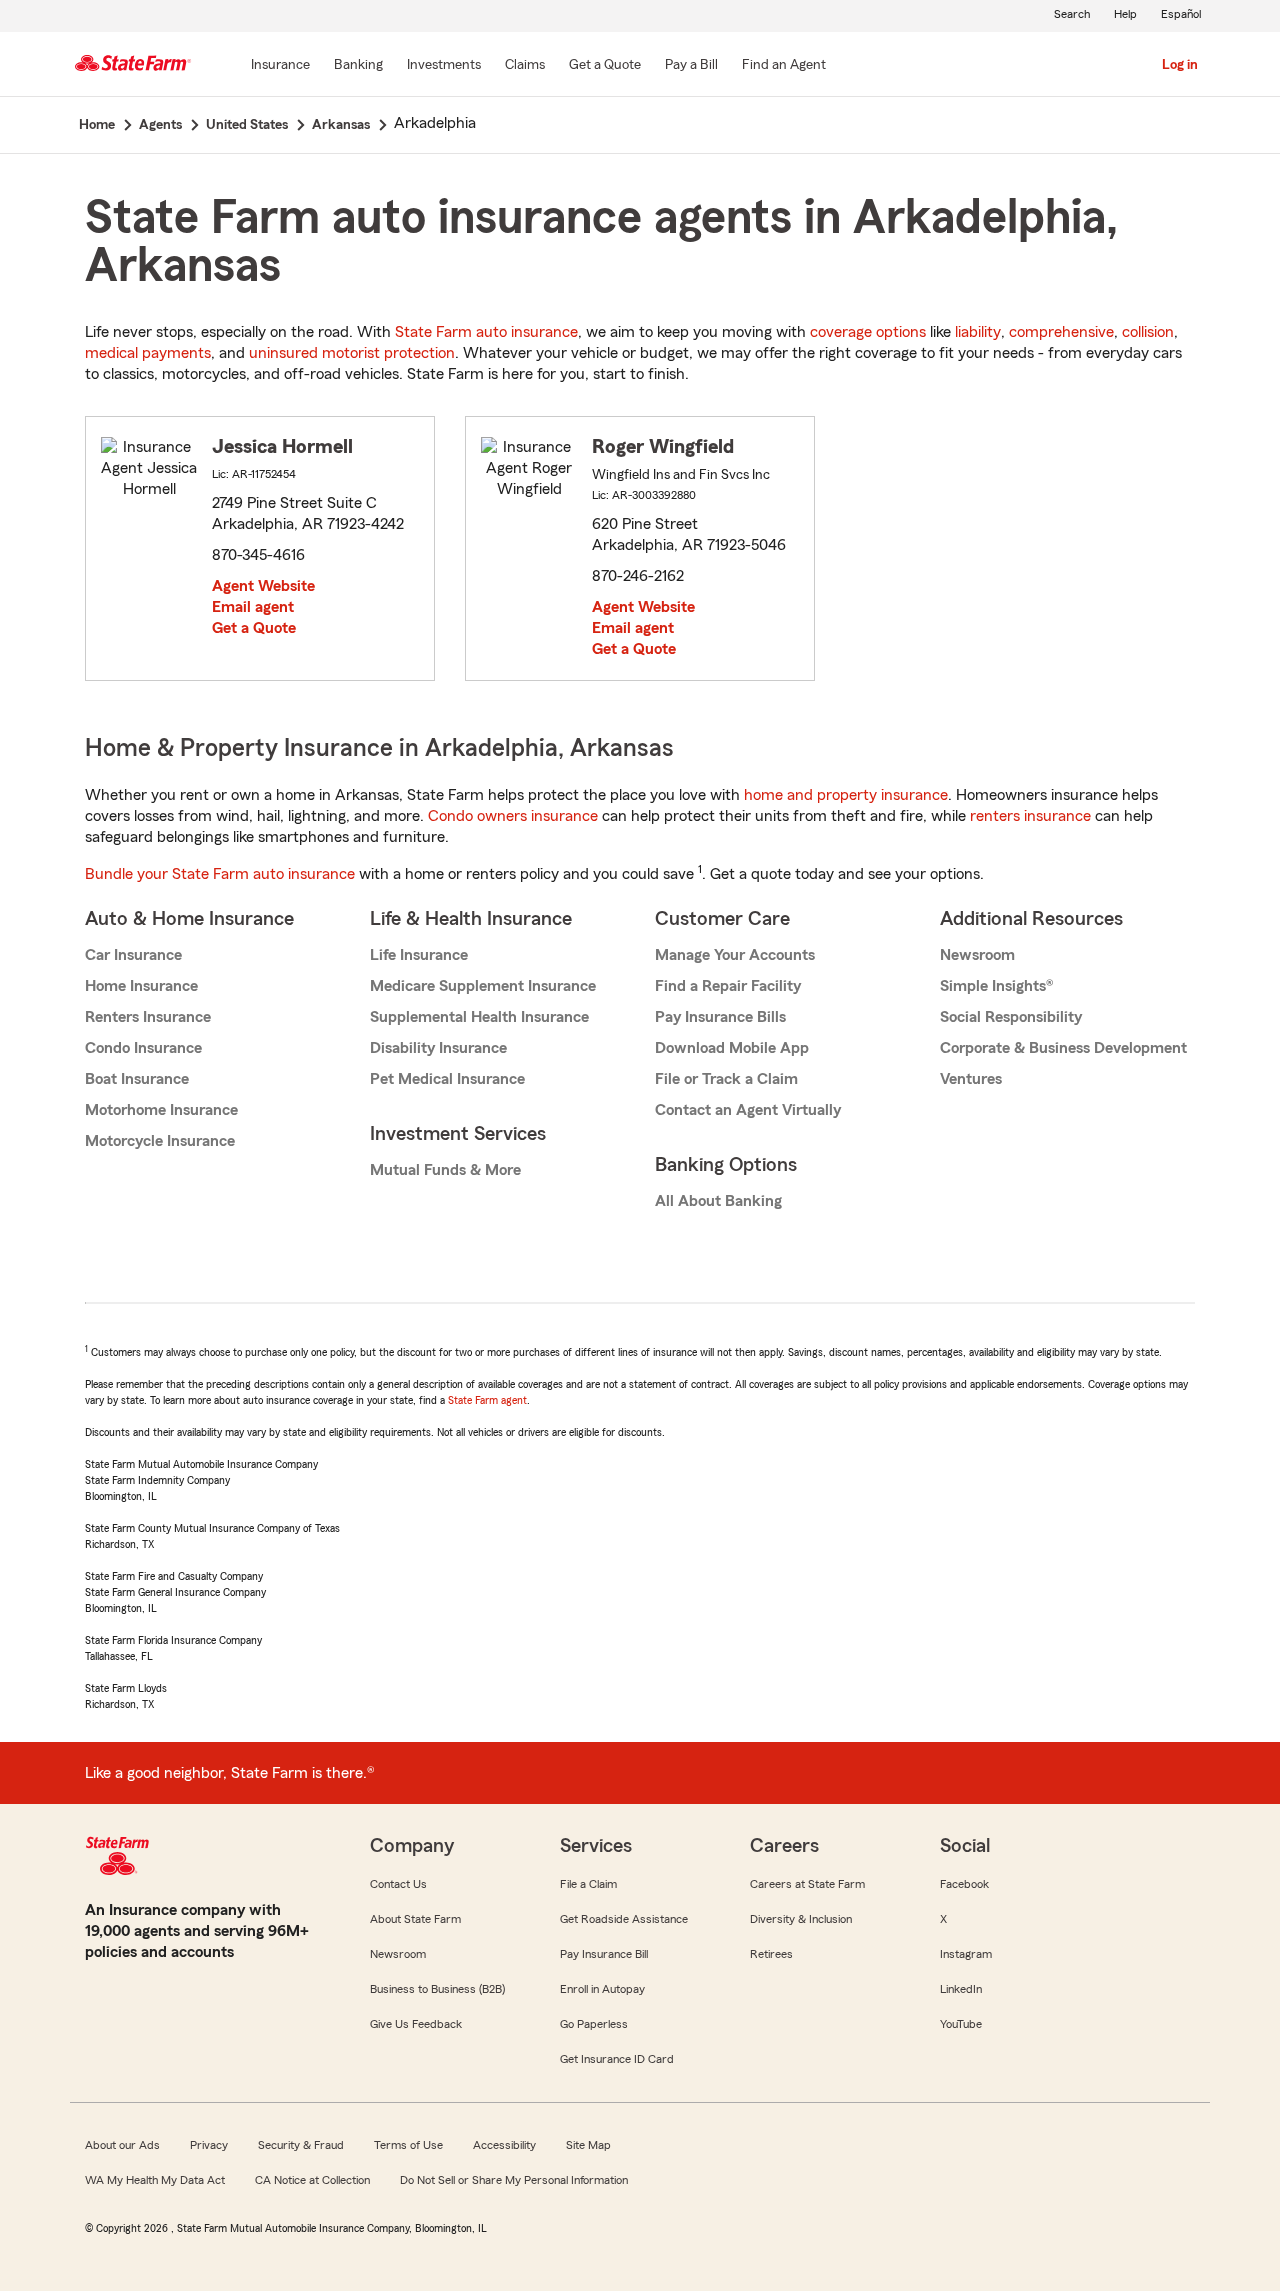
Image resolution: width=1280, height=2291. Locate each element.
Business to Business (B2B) (437, 1989)
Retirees (771, 1954)
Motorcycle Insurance (160, 1141)
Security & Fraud (301, 2145)
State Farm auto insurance (486, 332)
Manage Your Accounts (735, 955)
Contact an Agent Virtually (748, 1110)
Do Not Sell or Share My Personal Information (514, 2180)
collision (1148, 332)
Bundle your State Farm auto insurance (220, 874)
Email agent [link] (253, 607)
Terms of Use (408, 2145)
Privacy (209, 2145)
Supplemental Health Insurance (479, 1017)
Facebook (964, 1884)
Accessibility (504, 2145)
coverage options (868, 332)
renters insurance (1030, 816)
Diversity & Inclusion (801, 1919)
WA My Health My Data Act (155, 2180)
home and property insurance (846, 795)
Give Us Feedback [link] (416, 2024)
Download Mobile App (732, 1048)
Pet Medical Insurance (447, 1079)
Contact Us (398, 1884)
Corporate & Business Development (1063, 1048)
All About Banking (718, 1201)
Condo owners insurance (513, 816)
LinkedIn (961, 1989)
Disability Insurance (438, 1048)
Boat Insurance (137, 1079)
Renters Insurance (148, 1017)
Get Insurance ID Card (617, 2059)
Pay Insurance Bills (720, 1017)
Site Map (588, 2145)
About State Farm (415, 1919)
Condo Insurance (143, 1048)
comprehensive (1061, 332)
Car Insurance (133, 955)
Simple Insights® (996, 986)
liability (978, 332)
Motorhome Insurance (161, 1110)
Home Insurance (141, 986)
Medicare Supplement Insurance (483, 986)
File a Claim (588, 1884)
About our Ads (122, 2145)
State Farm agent (487, 1400)
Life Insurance (419, 955)
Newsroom (977, 955)
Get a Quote (254, 628)
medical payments (148, 353)
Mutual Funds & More (445, 1170)
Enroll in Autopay (602, 1989)
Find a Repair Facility (728, 986)
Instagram (966, 1954)
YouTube (961, 2024)
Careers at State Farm (807, 1884)
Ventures (971, 1079)
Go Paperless (594, 2024)
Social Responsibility (1011, 1017)
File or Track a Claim (726, 1079)
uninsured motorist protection (352, 353)
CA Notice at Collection (312, 2180)
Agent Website (263, 586)
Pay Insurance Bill (604, 1954)
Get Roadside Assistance (624, 1919)
